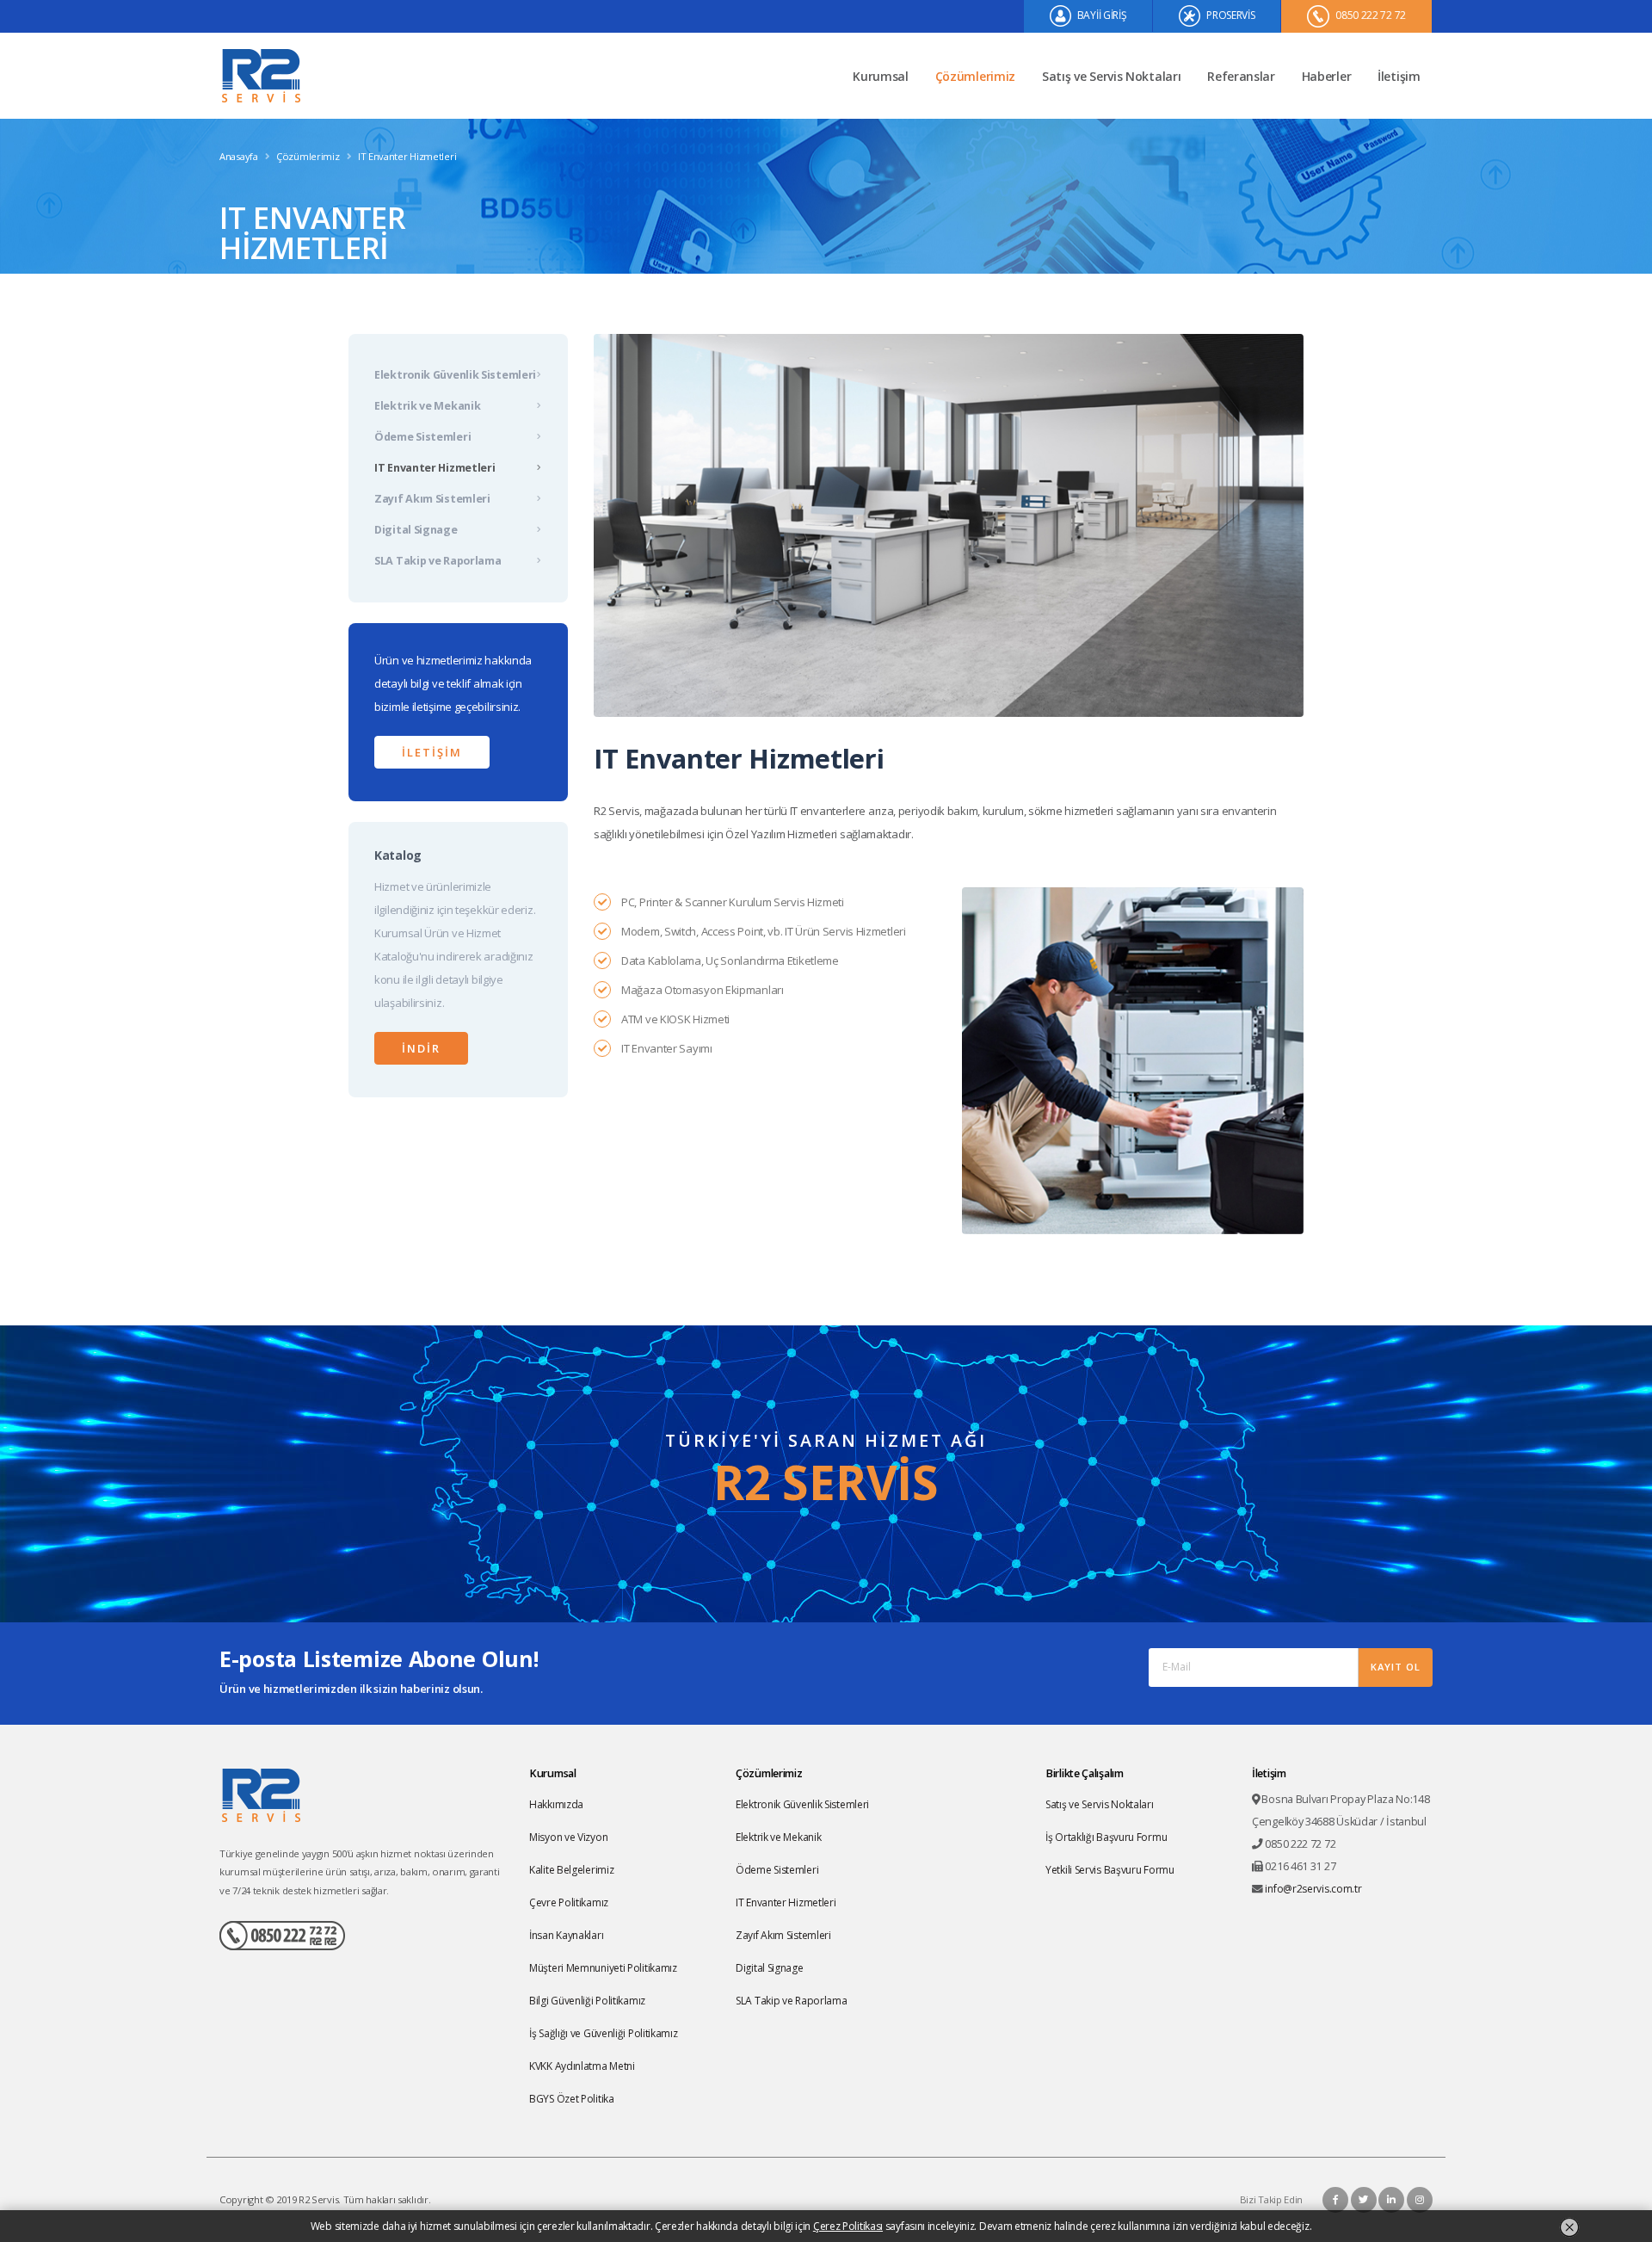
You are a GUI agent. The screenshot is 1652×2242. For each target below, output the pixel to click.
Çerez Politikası (848, 2226)
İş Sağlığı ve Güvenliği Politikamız (604, 2033)
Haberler (1327, 76)
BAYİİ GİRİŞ (1100, 15)
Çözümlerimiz (975, 76)
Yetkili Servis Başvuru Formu (1110, 1870)
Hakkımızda (556, 1804)
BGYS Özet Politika (572, 2099)
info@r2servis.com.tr (1313, 1889)
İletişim (1399, 76)
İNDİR (421, 1048)
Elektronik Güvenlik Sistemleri (455, 375)
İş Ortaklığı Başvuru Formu (1106, 1837)
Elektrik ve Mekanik (427, 406)
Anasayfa (239, 156)
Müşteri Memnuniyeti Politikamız (603, 1968)
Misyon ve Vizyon (568, 1837)
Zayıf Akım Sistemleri (432, 499)
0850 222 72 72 (1369, 15)
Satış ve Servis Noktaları (1112, 76)
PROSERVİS (1229, 15)
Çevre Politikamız (569, 1902)
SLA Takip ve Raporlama (438, 561)
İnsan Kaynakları (566, 1935)
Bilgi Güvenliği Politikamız (587, 2001)
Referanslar (1241, 76)
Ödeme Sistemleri (422, 437)
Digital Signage (416, 530)
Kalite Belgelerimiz (571, 1870)
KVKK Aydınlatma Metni (582, 2066)
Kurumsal (881, 76)
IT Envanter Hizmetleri (435, 468)
